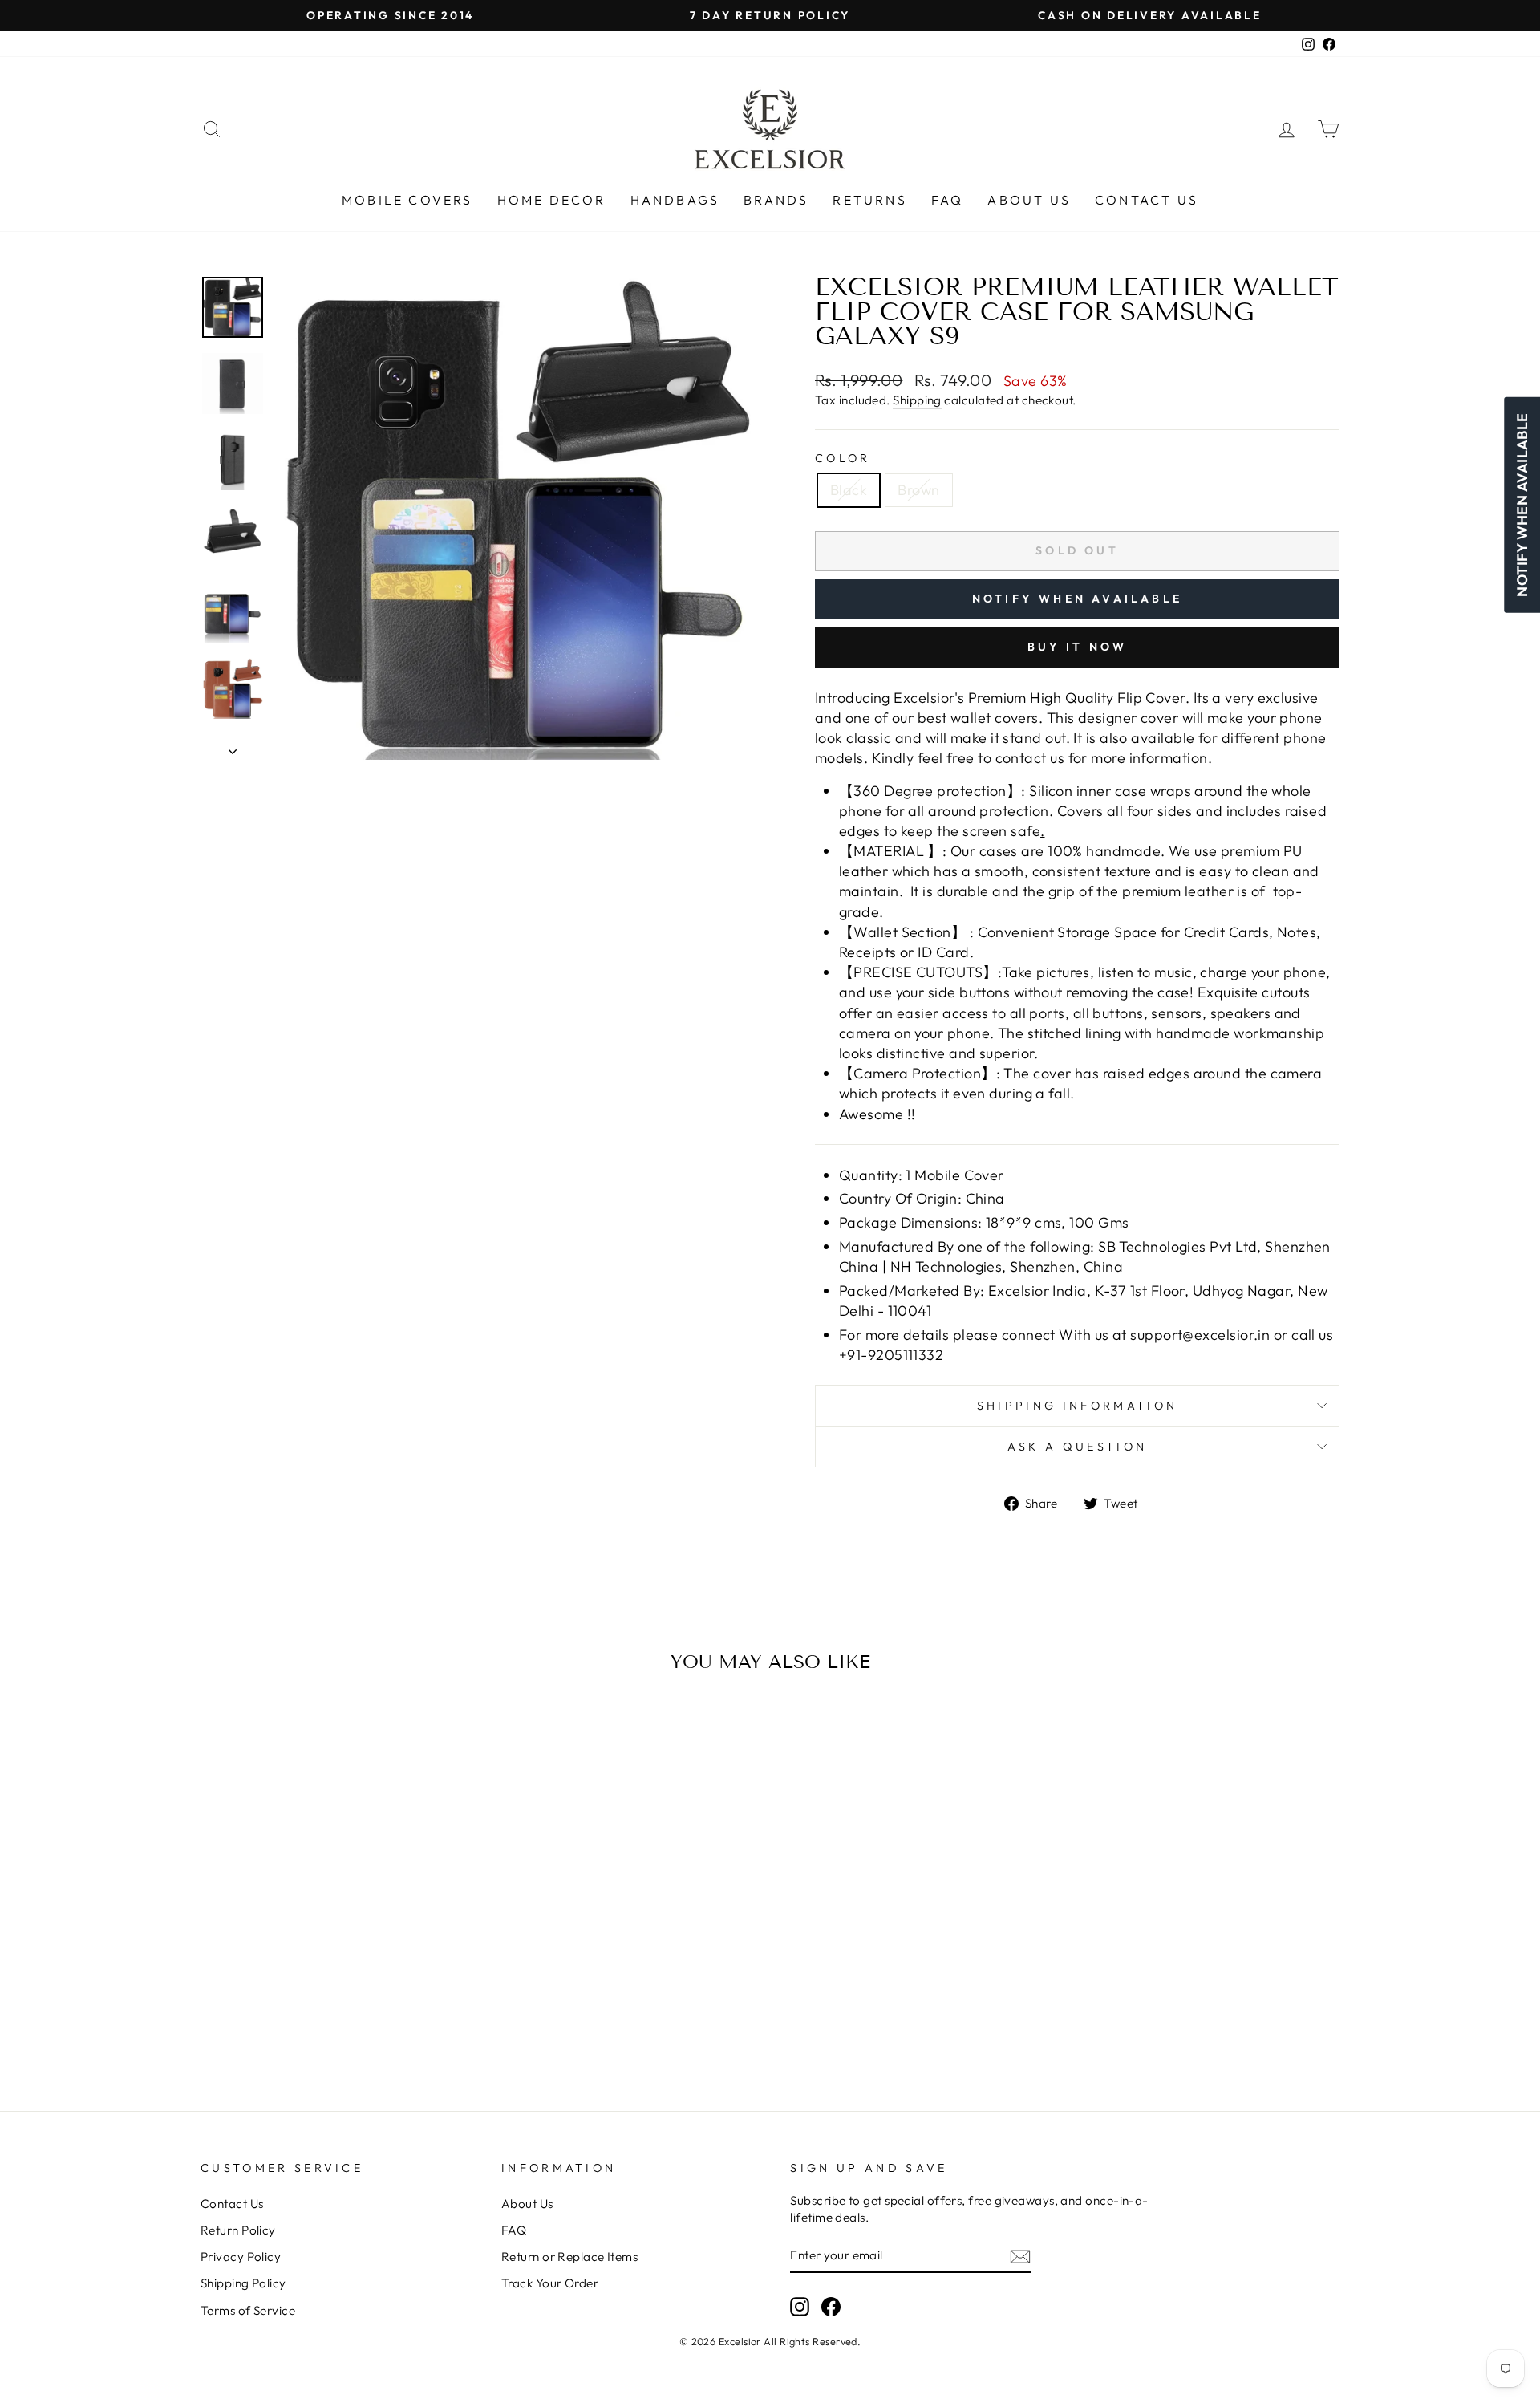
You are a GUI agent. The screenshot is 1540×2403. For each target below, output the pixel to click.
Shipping (917, 400)
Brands (776, 200)
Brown (918, 490)
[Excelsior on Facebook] (831, 2307)
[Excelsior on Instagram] (800, 2307)
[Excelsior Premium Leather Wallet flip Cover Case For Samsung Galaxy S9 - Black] (325, 1996)
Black (849, 490)
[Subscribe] (1020, 2256)
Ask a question (1077, 1447)
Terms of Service (248, 2310)
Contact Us (1147, 200)
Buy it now (1078, 647)
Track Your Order (550, 2283)
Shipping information (1077, 1406)
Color (843, 458)
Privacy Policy (241, 2257)
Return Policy (238, 2230)
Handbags (675, 200)
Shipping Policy (243, 2283)
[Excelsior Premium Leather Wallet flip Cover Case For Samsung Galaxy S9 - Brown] (347, 1996)
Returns (869, 200)
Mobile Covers (407, 200)
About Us (1029, 200)
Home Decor (552, 200)
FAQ (948, 200)
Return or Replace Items (569, 2257)
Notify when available (1077, 599)
